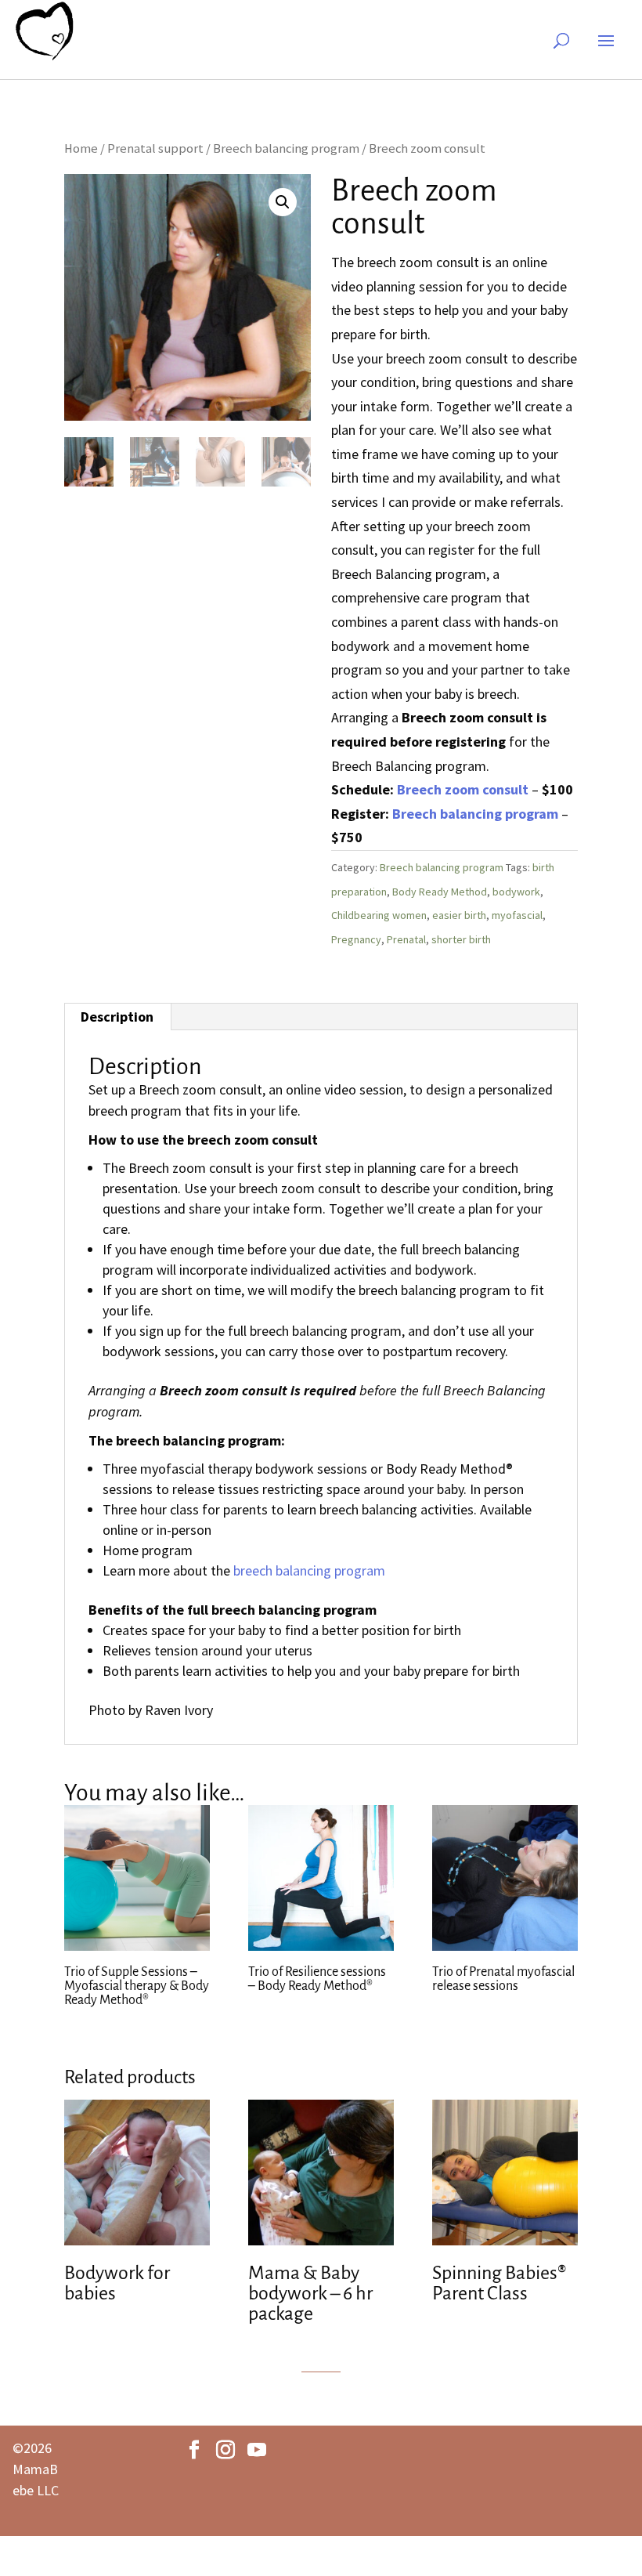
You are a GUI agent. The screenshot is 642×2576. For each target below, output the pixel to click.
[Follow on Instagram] (225, 2450)
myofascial (517, 915)
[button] (283, 202)
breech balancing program (309, 1570)
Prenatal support (155, 148)
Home (81, 148)
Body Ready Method (440, 892)
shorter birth (461, 939)
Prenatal (406, 939)
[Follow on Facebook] (194, 2450)
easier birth (459, 915)
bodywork (516, 892)
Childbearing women (379, 915)
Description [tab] (117, 1017)
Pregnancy (356, 939)
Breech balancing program (286, 148)
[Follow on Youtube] (257, 2450)
